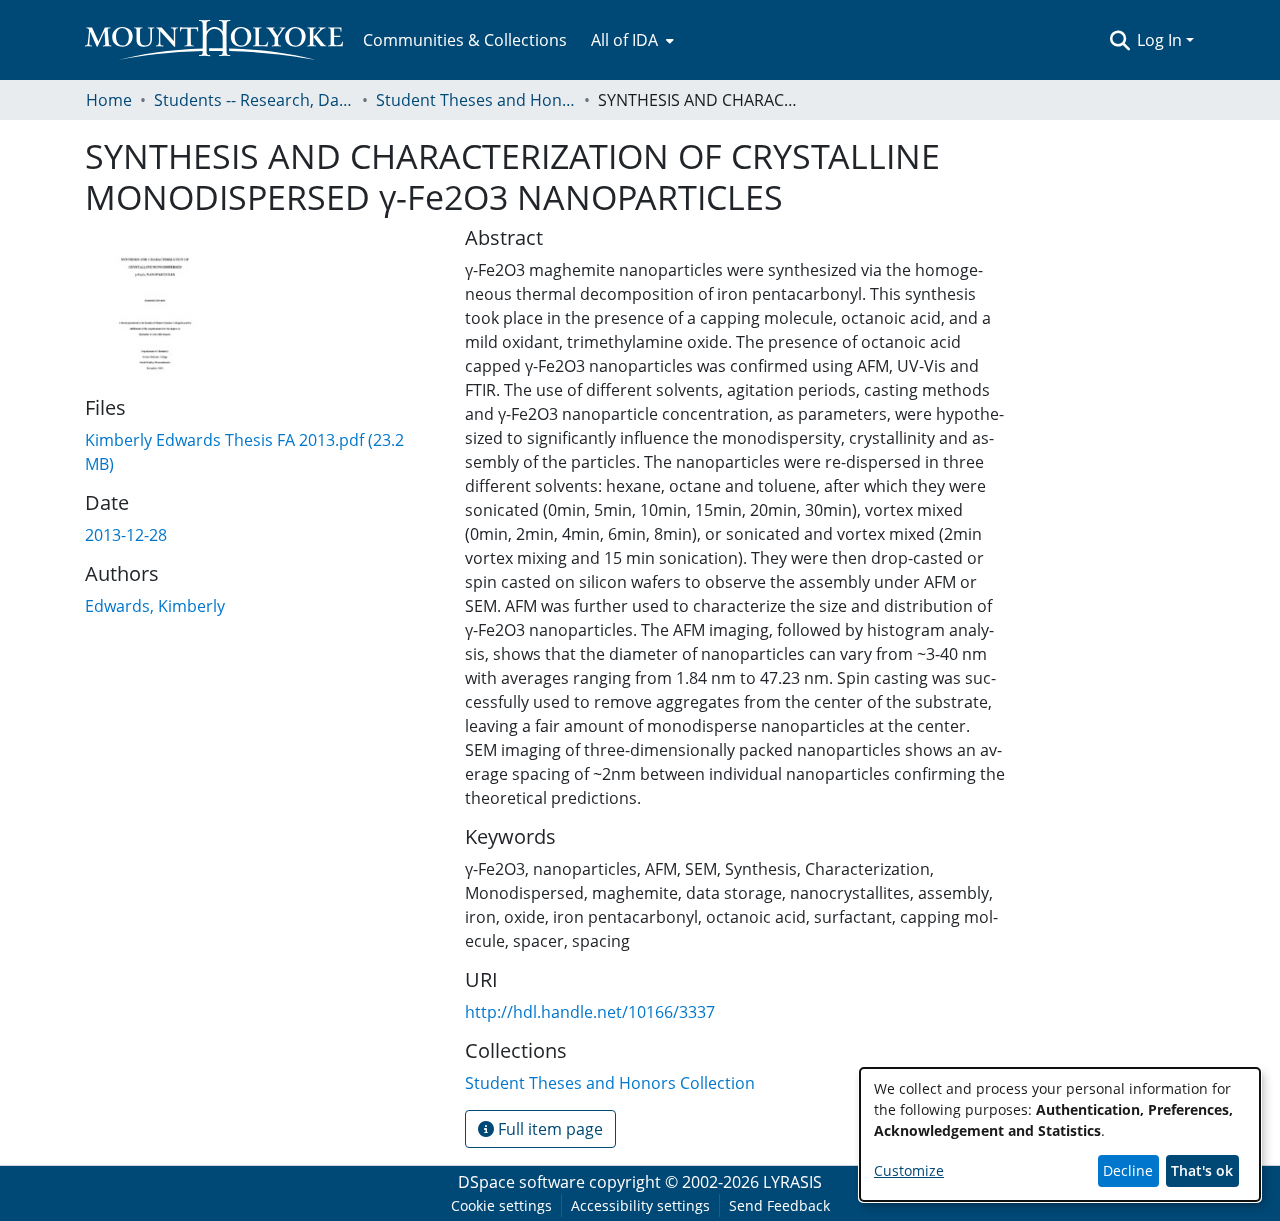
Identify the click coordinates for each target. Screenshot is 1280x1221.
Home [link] (109, 100)
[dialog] (1060, 1134)
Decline (1128, 1170)
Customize (909, 1170)
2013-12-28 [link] (126, 535)
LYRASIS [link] (792, 1182)
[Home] (214, 40)
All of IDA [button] (624, 40)
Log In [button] (1161, 40)
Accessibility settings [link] (640, 1205)
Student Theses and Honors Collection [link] (476, 100)
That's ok (1202, 1170)
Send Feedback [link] (779, 1205)
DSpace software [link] (521, 1182)
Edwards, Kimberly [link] (155, 606)
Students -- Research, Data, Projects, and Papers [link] (254, 100)
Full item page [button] (548, 1129)
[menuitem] (630, 40)
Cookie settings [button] (501, 1205)
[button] (1119, 40)
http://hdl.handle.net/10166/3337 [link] (590, 1012)
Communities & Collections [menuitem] (465, 40)
